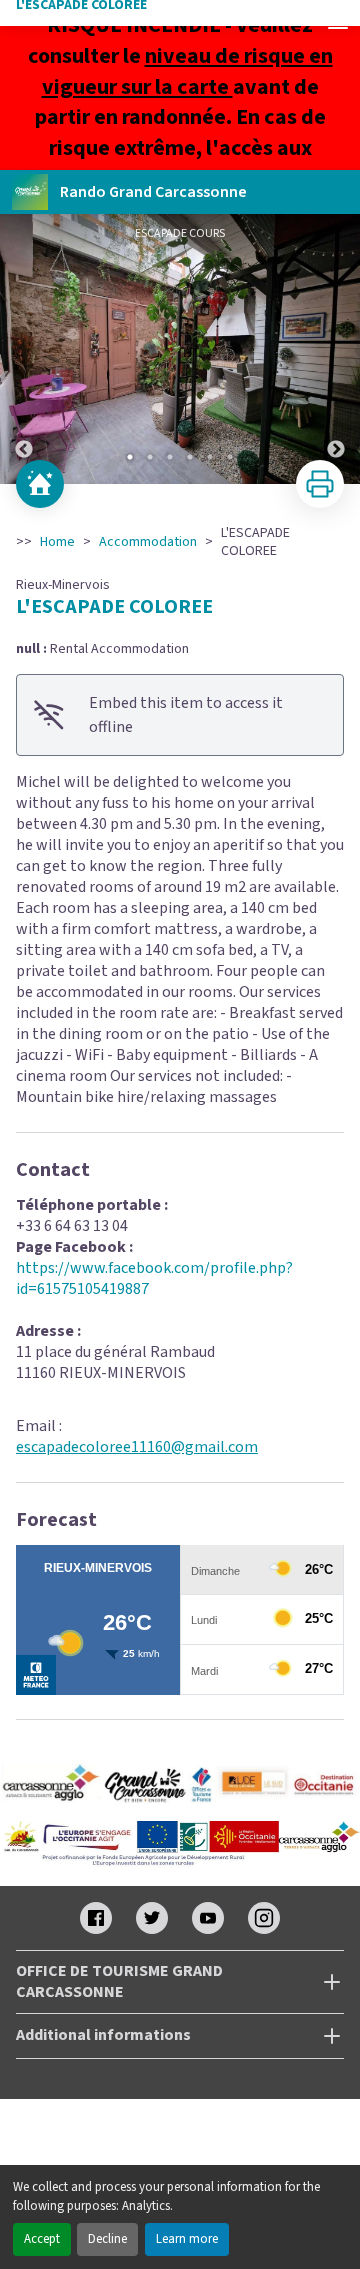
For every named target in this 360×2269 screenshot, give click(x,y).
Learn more (187, 2239)
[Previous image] (24, 349)
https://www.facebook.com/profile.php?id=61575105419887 (154, 1278)
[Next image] (336, 349)
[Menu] (338, 22)
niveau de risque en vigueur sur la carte (187, 71)
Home (57, 542)
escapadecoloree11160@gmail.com (137, 1447)
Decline (107, 2239)
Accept (42, 2239)
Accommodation (148, 542)
